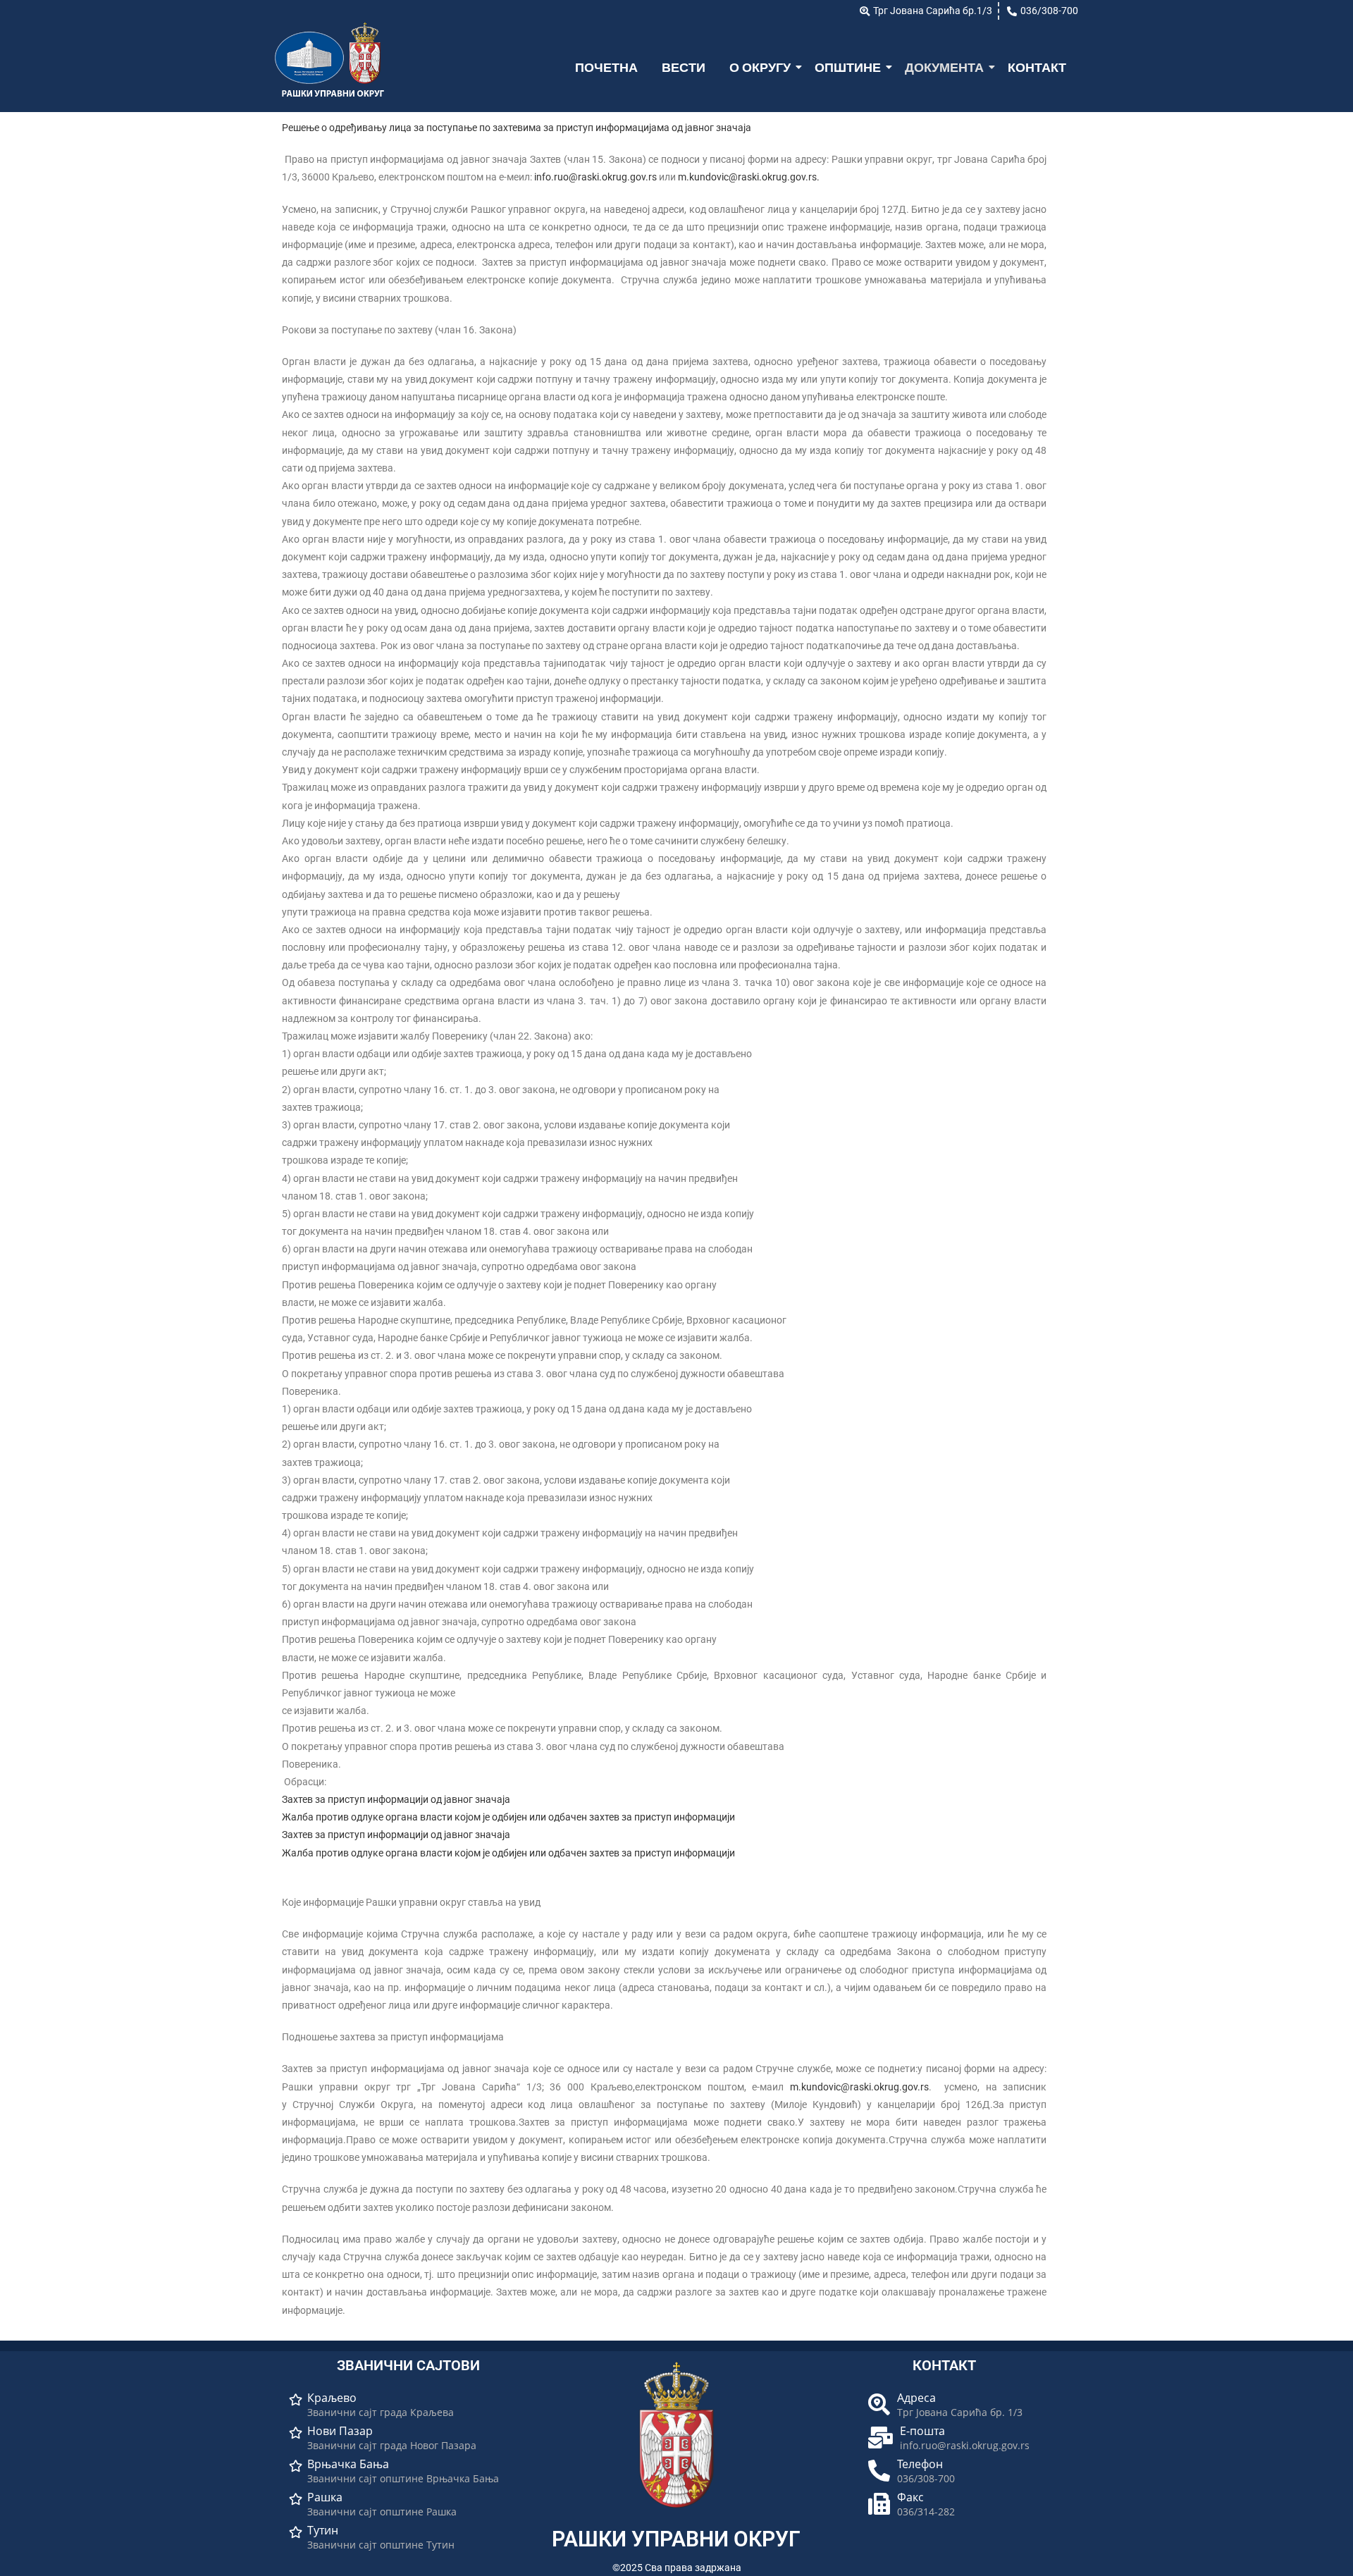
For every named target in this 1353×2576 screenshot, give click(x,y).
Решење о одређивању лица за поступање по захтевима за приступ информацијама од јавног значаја (517, 128)
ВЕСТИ (684, 67)
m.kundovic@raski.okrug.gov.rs (747, 177)
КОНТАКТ (1037, 67)
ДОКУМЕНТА (944, 67)
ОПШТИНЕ (848, 67)
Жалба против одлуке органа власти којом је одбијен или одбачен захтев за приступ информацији (508, 1817)
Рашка (325, 2497)
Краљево (332, 2398)
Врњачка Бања (348, 2464)
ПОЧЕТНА (606, 67)
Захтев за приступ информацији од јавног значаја (396, 1799)
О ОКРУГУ (760, 67)
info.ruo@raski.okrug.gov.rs (595, 177)
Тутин (323, 2531)
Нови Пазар (340, 2431)
